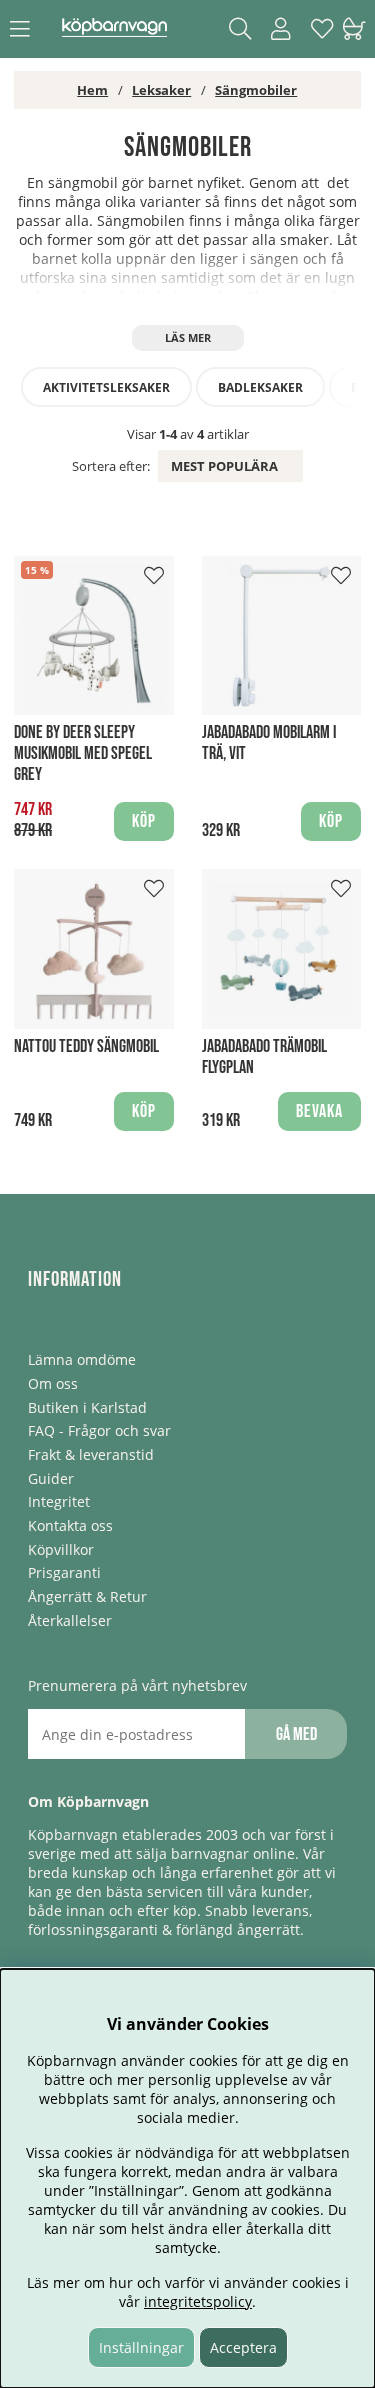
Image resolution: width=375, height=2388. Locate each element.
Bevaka (319, 1111)
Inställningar (141, 2347)
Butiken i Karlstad (87, 1407)
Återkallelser (70, 1620)
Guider (51, 1478)
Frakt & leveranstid (91, 1454)
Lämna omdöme (82, 1359)
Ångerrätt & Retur (87, 1596)
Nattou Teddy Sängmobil (86, 1046)
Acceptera (243, 2347)
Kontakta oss (70, 1525)
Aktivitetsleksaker (106, 387)
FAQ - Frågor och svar (99, 1430)
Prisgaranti (64, 1572)
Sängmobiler (256, 90)
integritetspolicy (198, 2301)
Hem (92, 90)
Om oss (53, 1383)
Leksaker (161, 90)
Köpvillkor (61, 1549)
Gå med (296, 1734)
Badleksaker (260, 387)
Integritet (59, 1501)
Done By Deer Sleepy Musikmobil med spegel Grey (83, 753)
